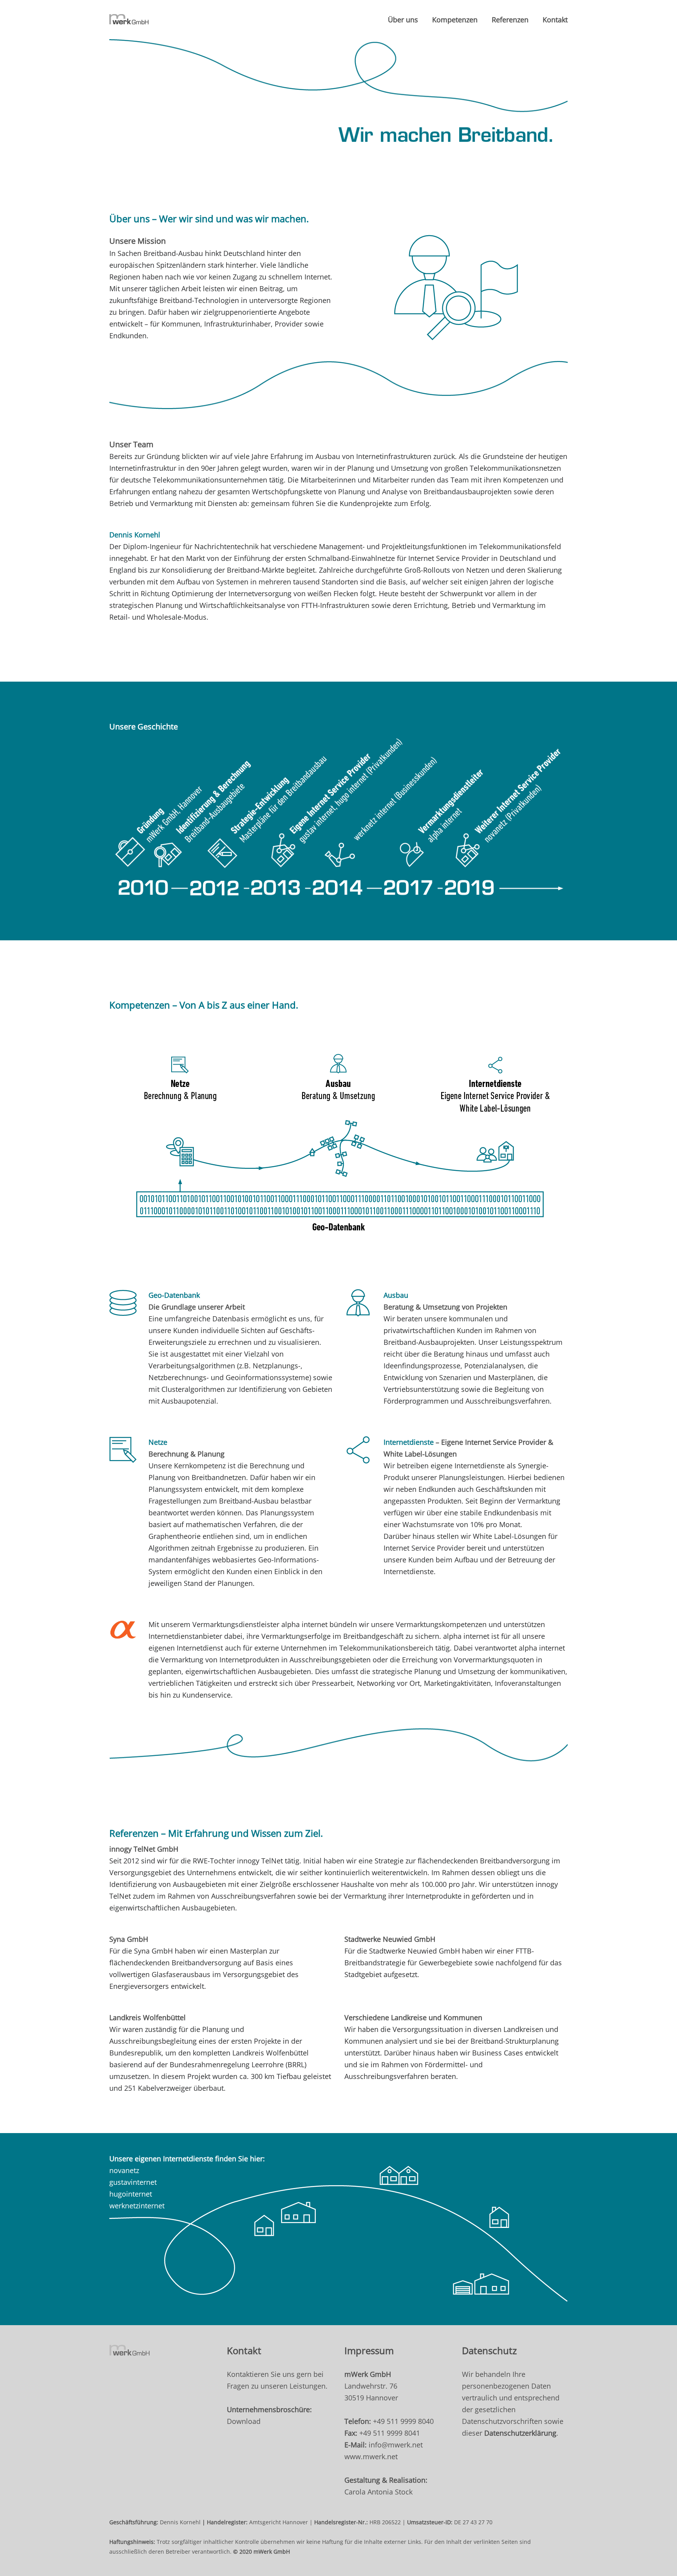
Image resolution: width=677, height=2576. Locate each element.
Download (244, 2421)
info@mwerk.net (396, 2445)
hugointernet (131, 2194)
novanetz (124, 2170)
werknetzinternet (137, 2206)
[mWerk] (129, 20)
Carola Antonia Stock (378, 2492)
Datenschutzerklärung (520, 2433)
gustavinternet (133, 2182)
